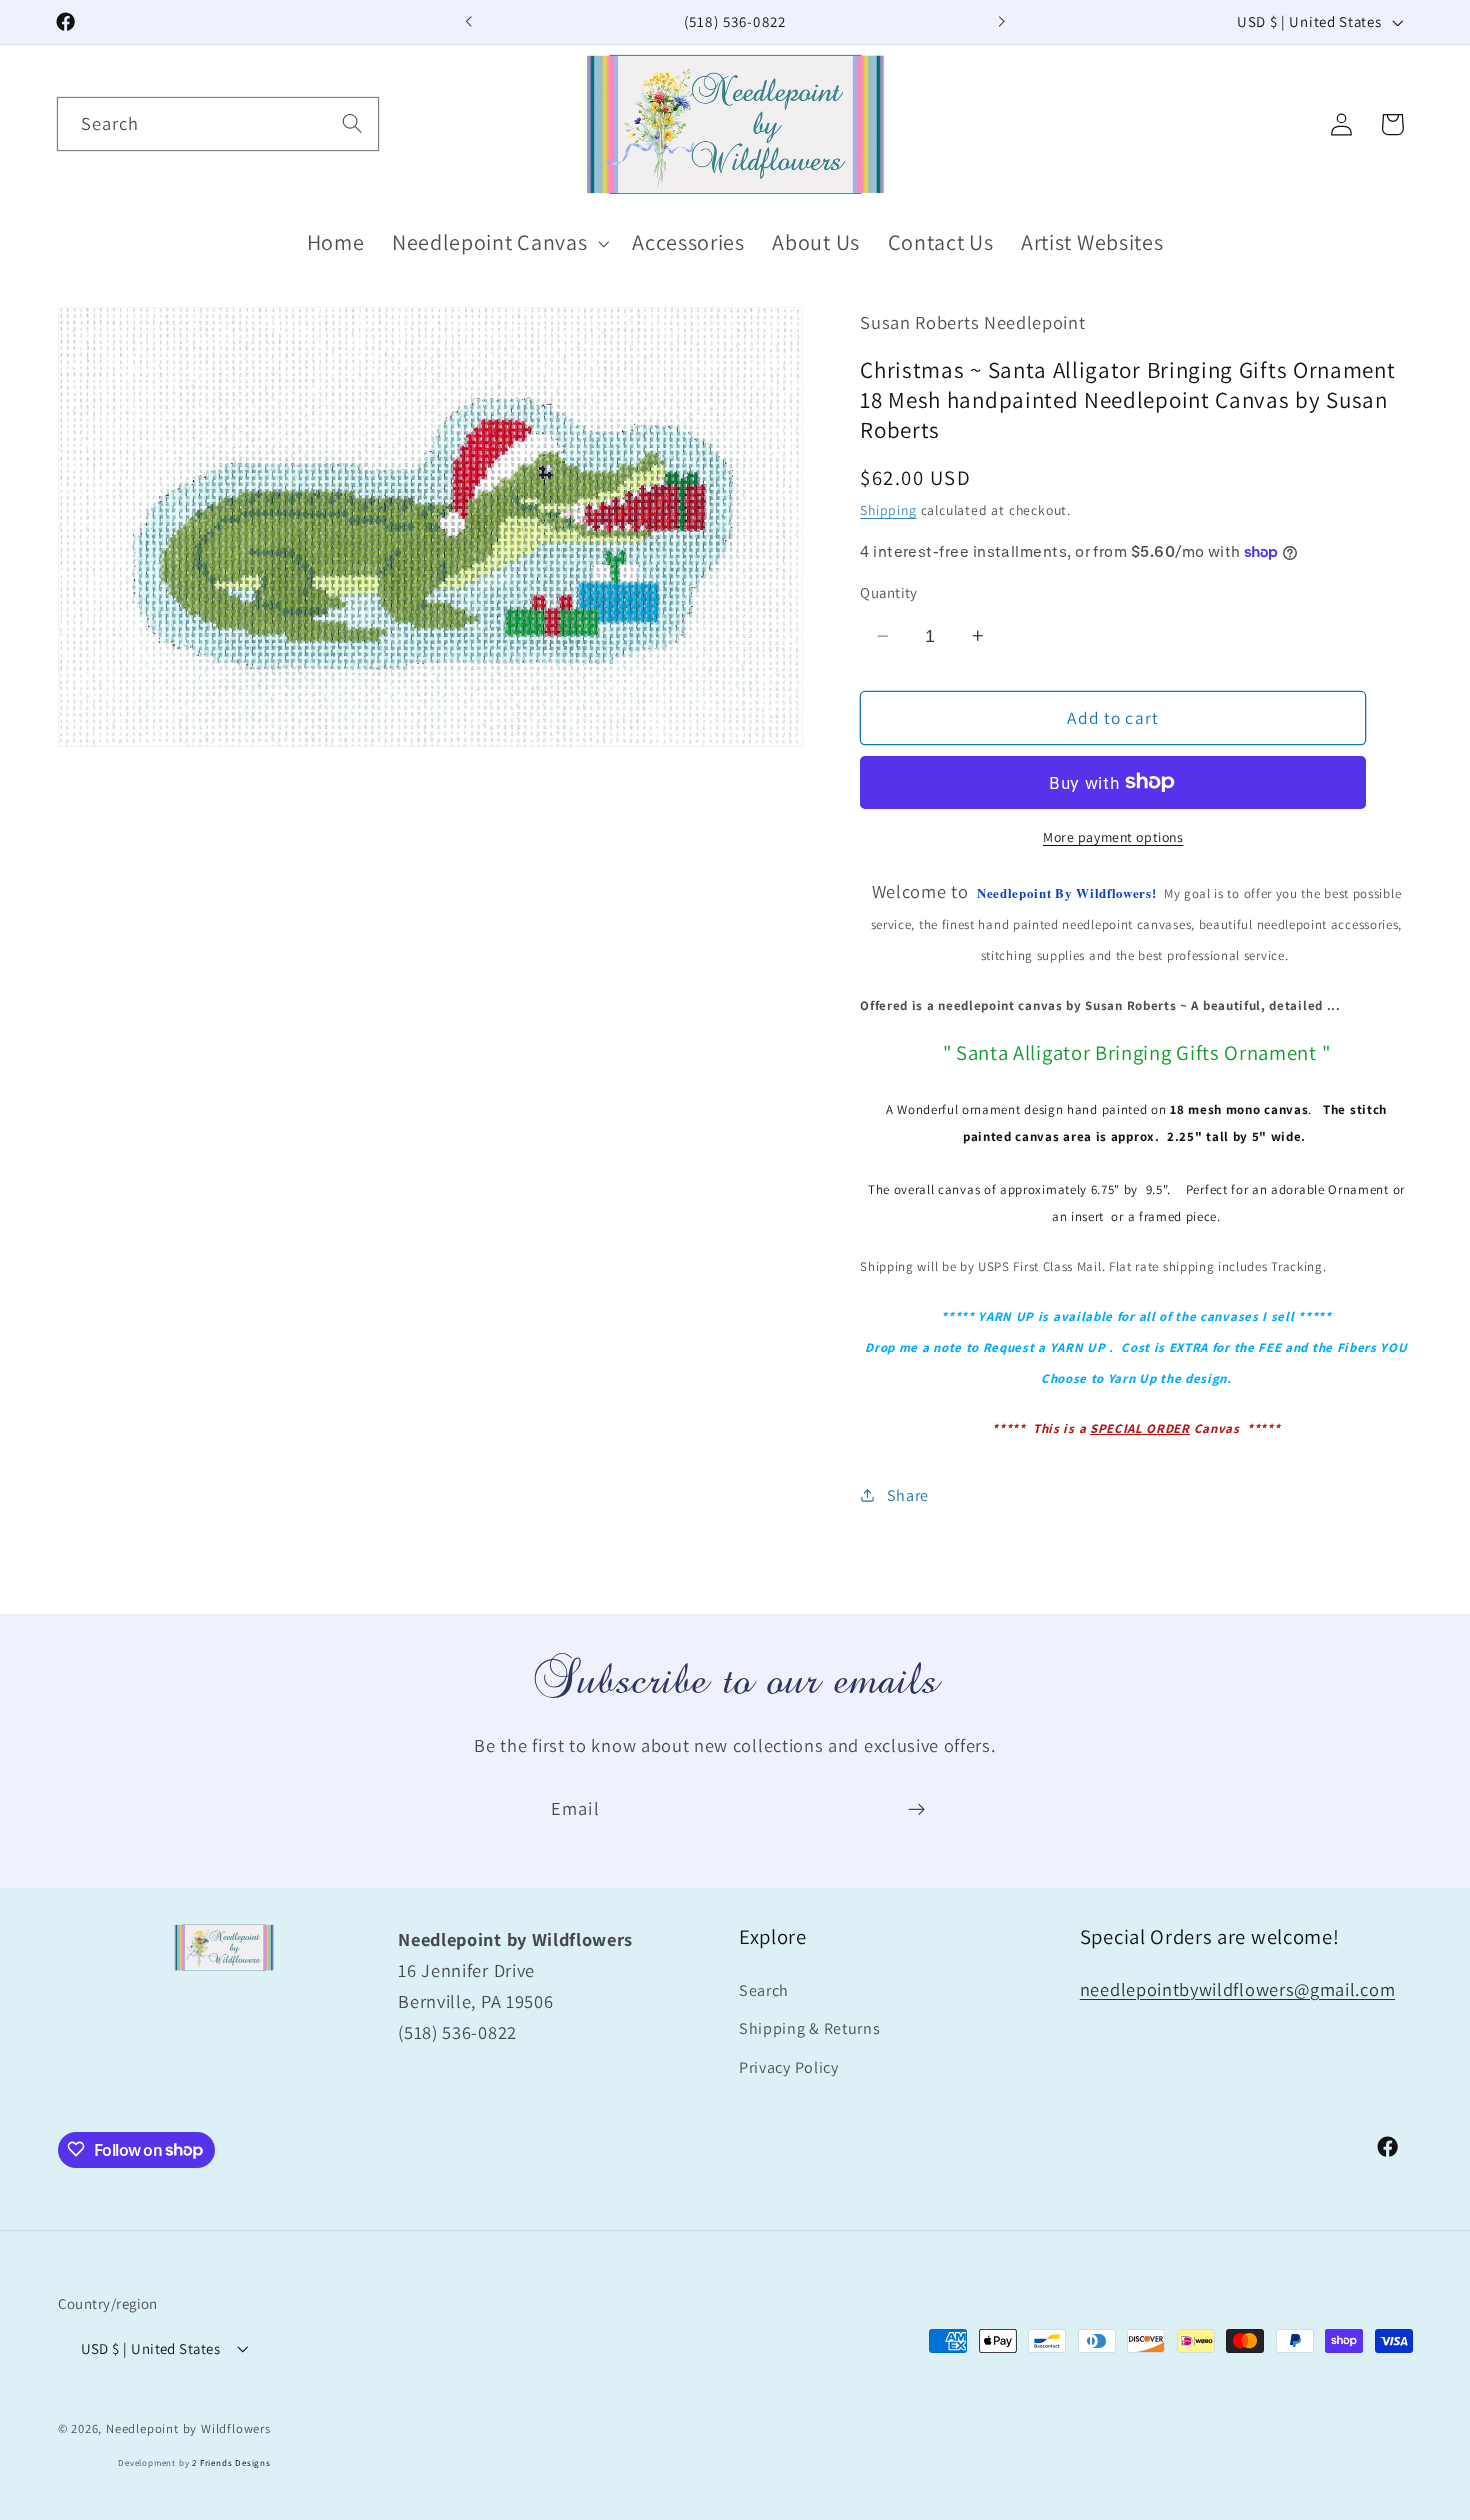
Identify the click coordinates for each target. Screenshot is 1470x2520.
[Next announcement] (1001, 22)
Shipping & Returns (809, 2028)
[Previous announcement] (469, 22)
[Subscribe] (916, 1810)
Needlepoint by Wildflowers (188, 2427)
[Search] (352, 123)
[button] (498, 243)
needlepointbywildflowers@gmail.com (1237, 1988)
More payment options (1113, 836)
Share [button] (908, 1495)
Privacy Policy (789, 2067)
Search (764, 1989)
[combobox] (218, 124)
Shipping (888, 510)
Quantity (889, 592)
